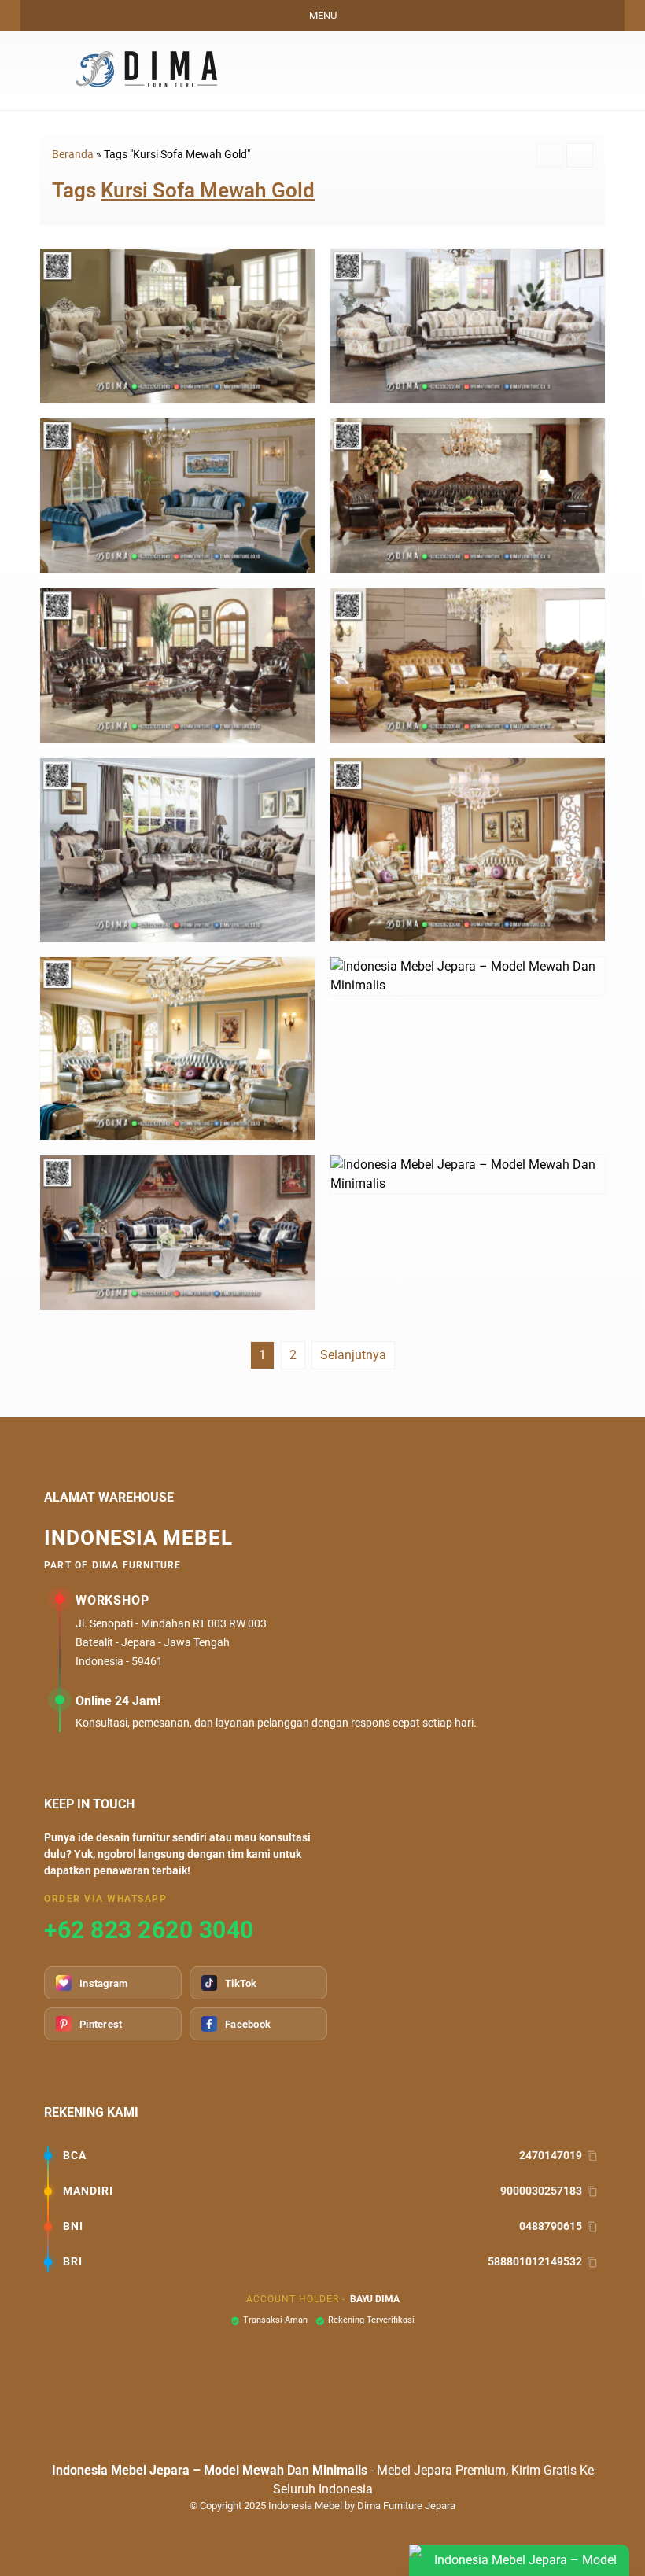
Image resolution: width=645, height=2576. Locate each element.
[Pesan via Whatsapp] (498, 71)
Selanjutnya (353, 1355)
